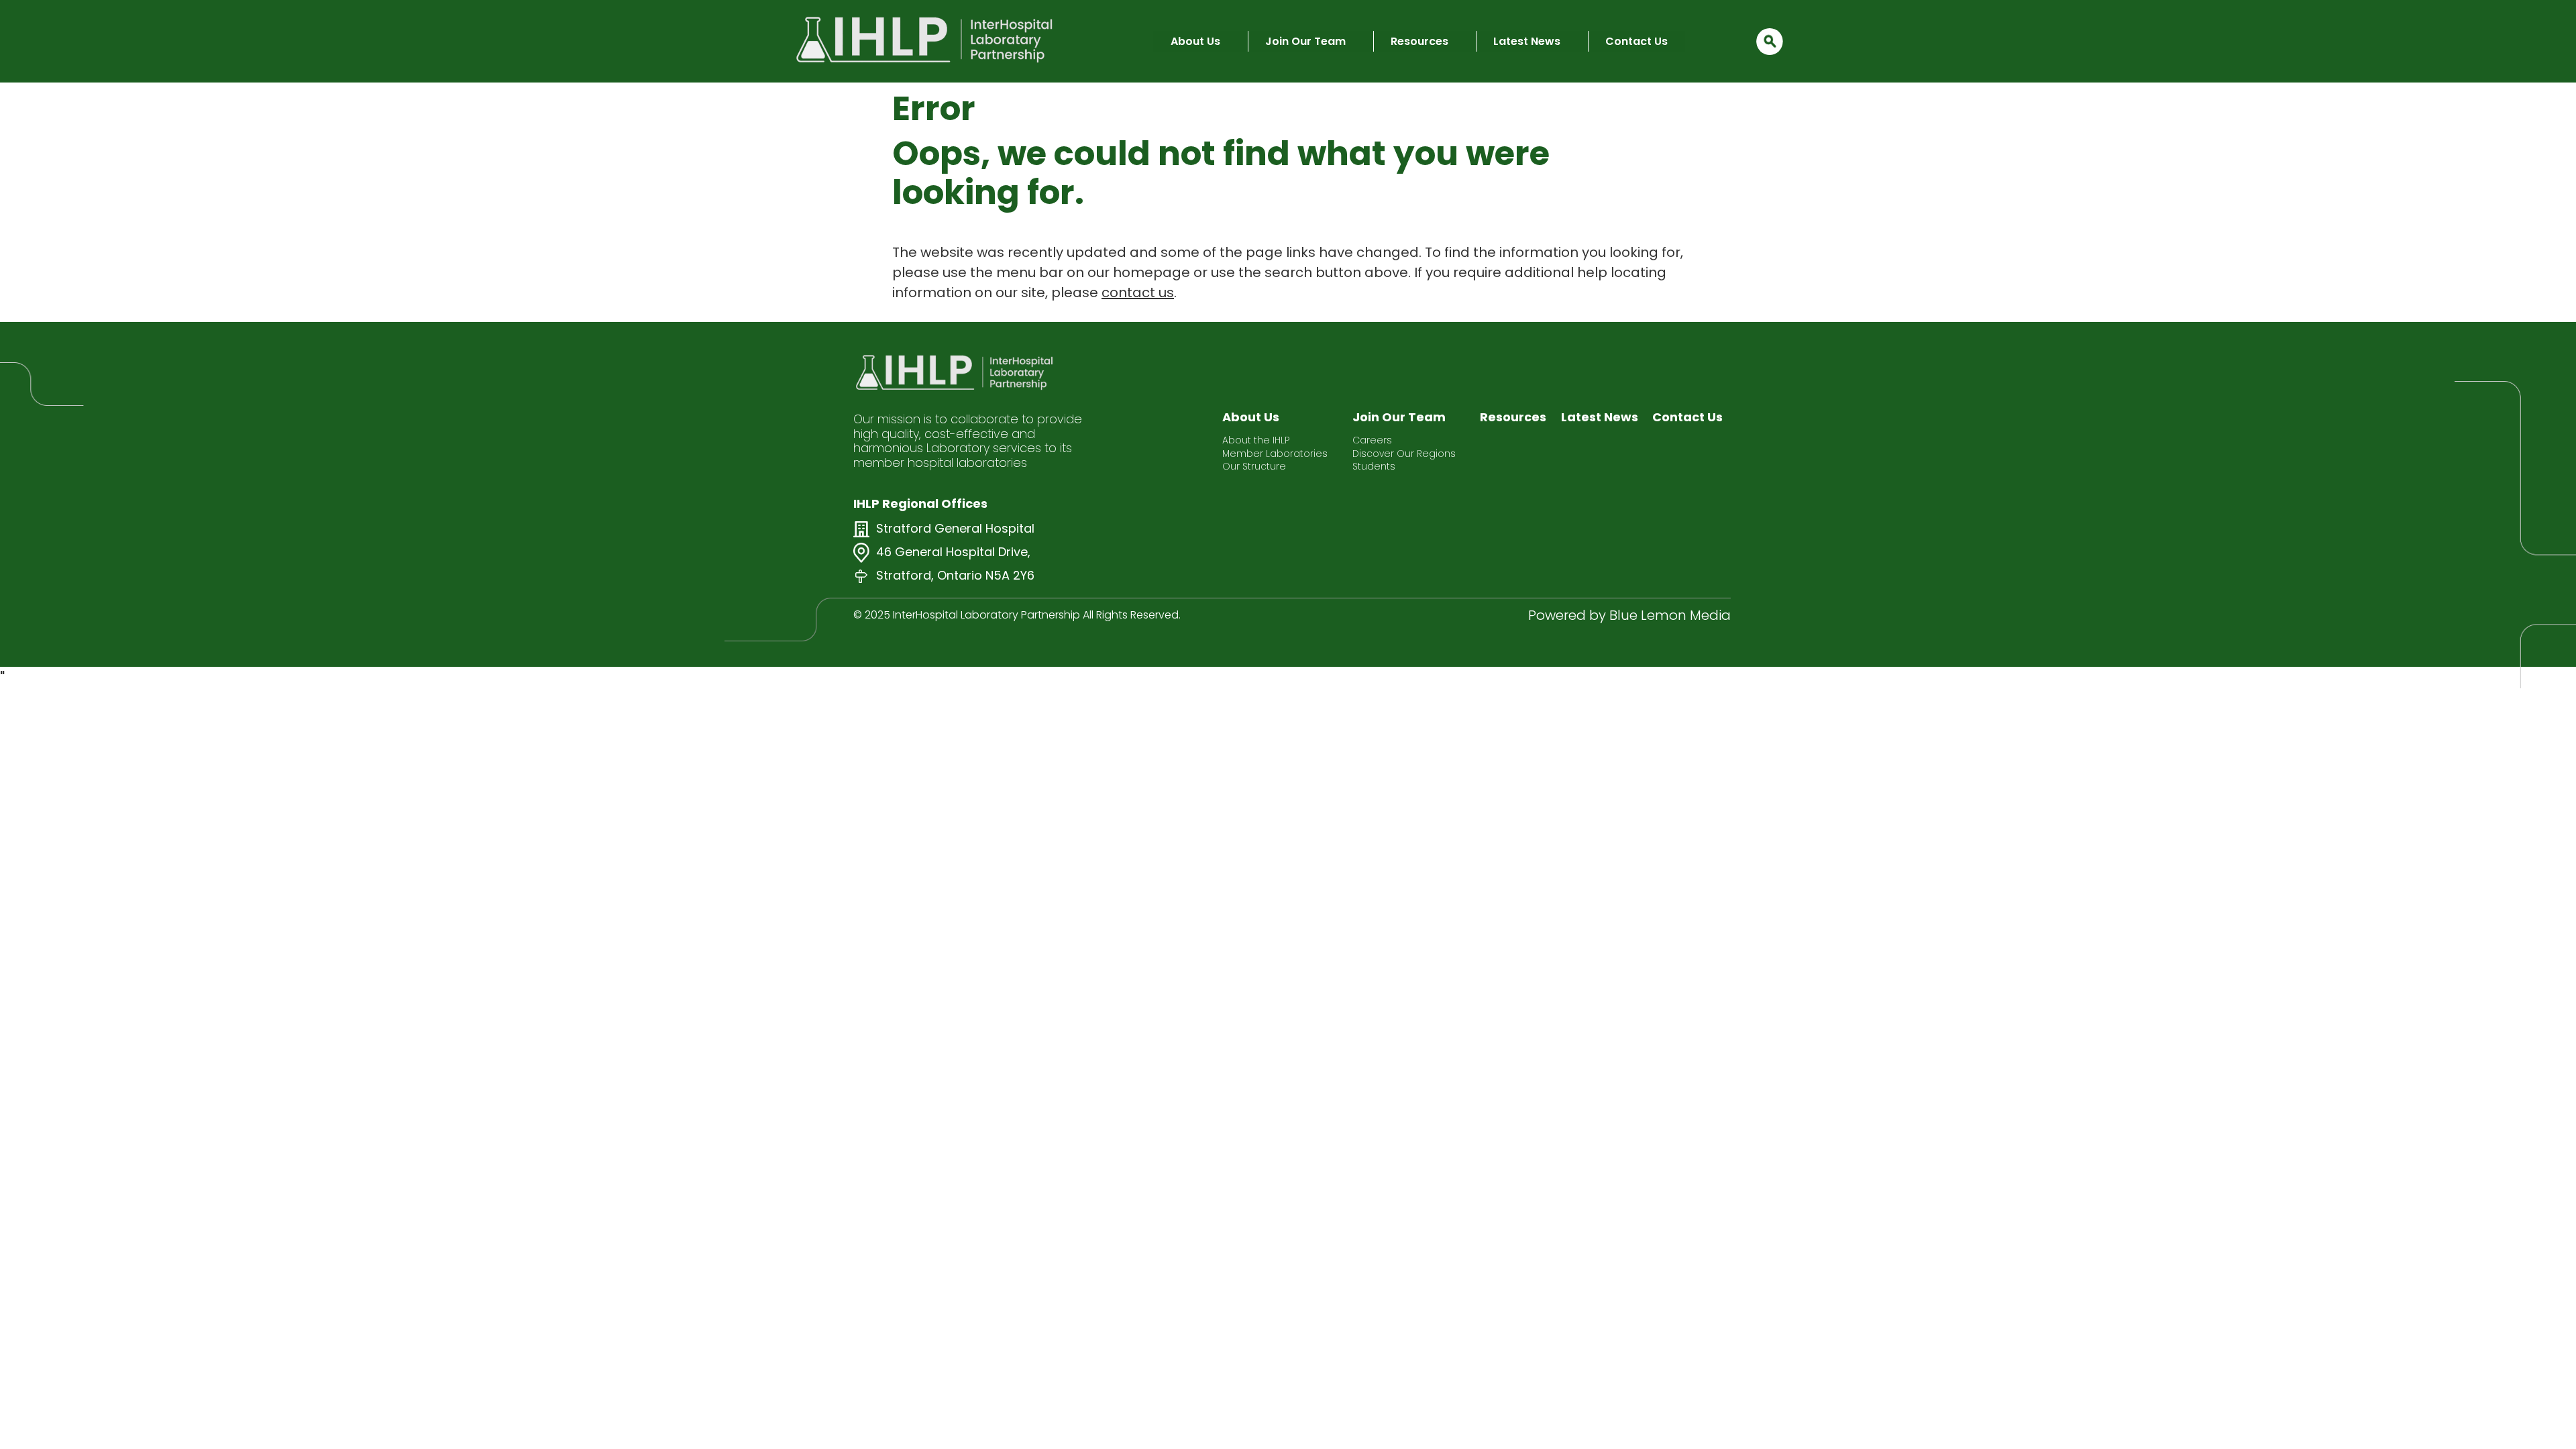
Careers (1372, 440)
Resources (1419, 41)
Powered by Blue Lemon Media (1629, 615)
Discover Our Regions (1404, 454)
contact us (1138, 292)
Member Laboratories (1275, 454)
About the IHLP (1256, 440)
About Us (1195, 41)
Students (1374, 467)
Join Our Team (1305, 41)
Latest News (1527, 41)
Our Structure (1254, 467)
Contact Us (1636, 41)
